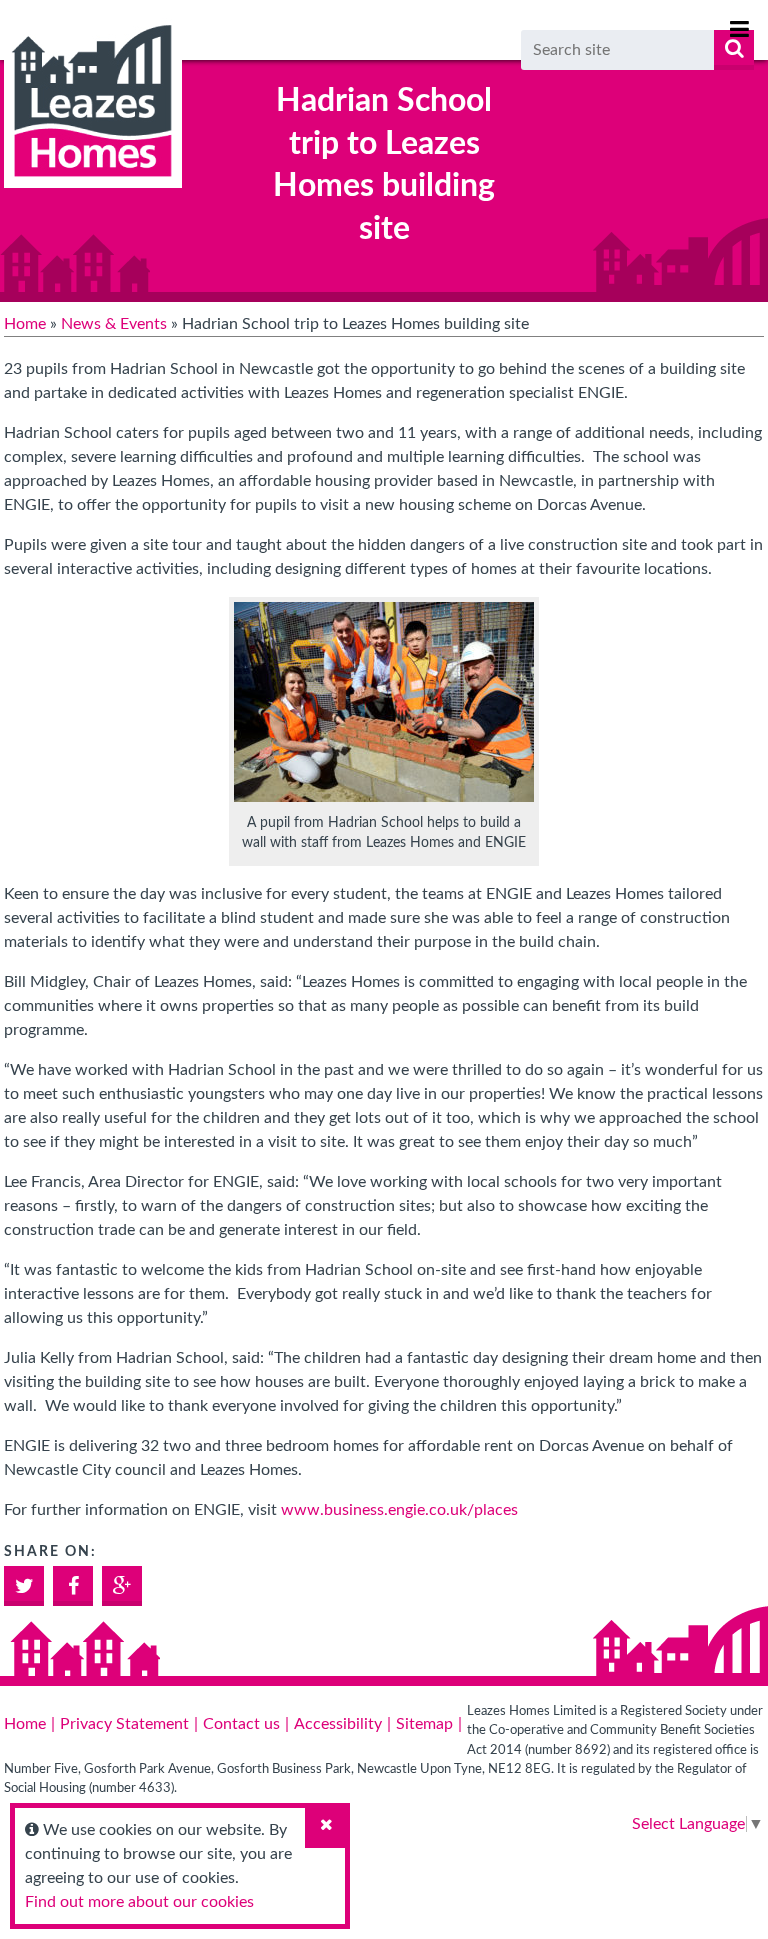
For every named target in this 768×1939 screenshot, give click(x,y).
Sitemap (424, 1724)
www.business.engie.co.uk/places (399, 1510)
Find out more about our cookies (139, 1902)
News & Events (114, 324)
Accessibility (338, 1724)
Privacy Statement (124, 1724)
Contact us (241, 1724)
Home (25, 324)
